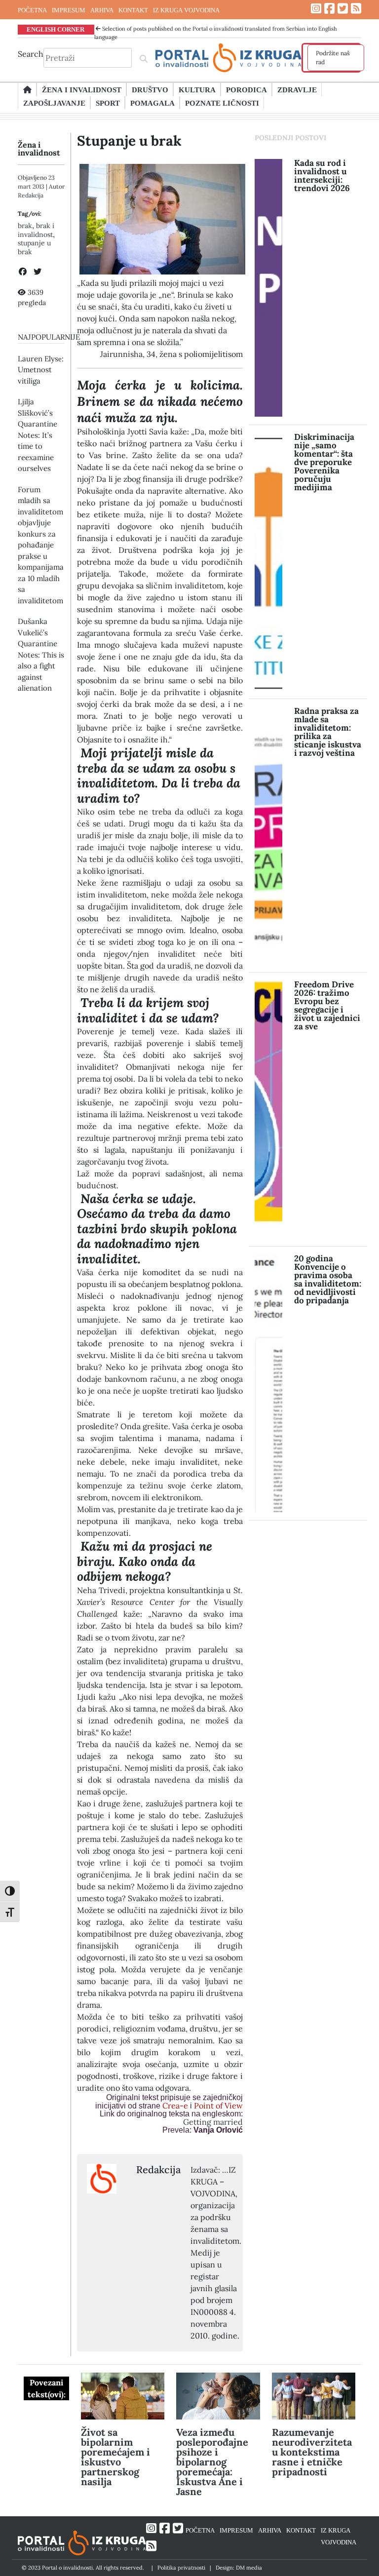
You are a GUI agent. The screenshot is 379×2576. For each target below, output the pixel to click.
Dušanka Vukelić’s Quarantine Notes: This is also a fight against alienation (41, 655)
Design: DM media (239, 2568)
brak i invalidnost (36, 230)
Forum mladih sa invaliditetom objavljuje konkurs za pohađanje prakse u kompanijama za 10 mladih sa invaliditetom (41, 545)
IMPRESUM (69, 10)
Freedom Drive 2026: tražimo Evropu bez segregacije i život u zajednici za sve (327, 1005)
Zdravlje (297, 89)
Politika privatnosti (181, 2568)
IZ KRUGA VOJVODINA (186, 10)
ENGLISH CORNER (56, 29)
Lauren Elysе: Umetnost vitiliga (41, 370)
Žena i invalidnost (82, 89)
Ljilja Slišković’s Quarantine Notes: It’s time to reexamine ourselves (38, 435)
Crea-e (174, 2106)
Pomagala (152, 103)
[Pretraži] (144, 58)
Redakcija (31, 195)
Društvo (150, 89)
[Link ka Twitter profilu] (343, 9)
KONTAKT (133, 10)
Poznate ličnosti (222, 103)
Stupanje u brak (129, 141)
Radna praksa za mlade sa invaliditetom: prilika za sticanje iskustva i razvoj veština (328, 732)
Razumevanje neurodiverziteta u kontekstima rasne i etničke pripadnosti (312, 2452)
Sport (108, 103)
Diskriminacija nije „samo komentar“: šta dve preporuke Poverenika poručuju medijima (324, 462)
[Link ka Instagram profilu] (316, 9)
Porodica (246, 89)
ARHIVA (102, 10)
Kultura (197, 89)
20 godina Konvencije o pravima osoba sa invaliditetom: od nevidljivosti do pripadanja (328, 1279)
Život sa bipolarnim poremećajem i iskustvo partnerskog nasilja (115, 2457)
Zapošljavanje (54, 103)
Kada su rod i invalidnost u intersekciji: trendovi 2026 (322, 176)
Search (31, 54)
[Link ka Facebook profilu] (329, 9)
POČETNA (32, 10)
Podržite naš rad (333, 58)
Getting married (213, 2122)
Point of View (218, 2106)
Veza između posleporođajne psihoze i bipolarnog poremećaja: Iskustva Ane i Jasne (212, 2462)
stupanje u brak (34, 247)
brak (25, 226)
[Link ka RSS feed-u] (356, 9)
